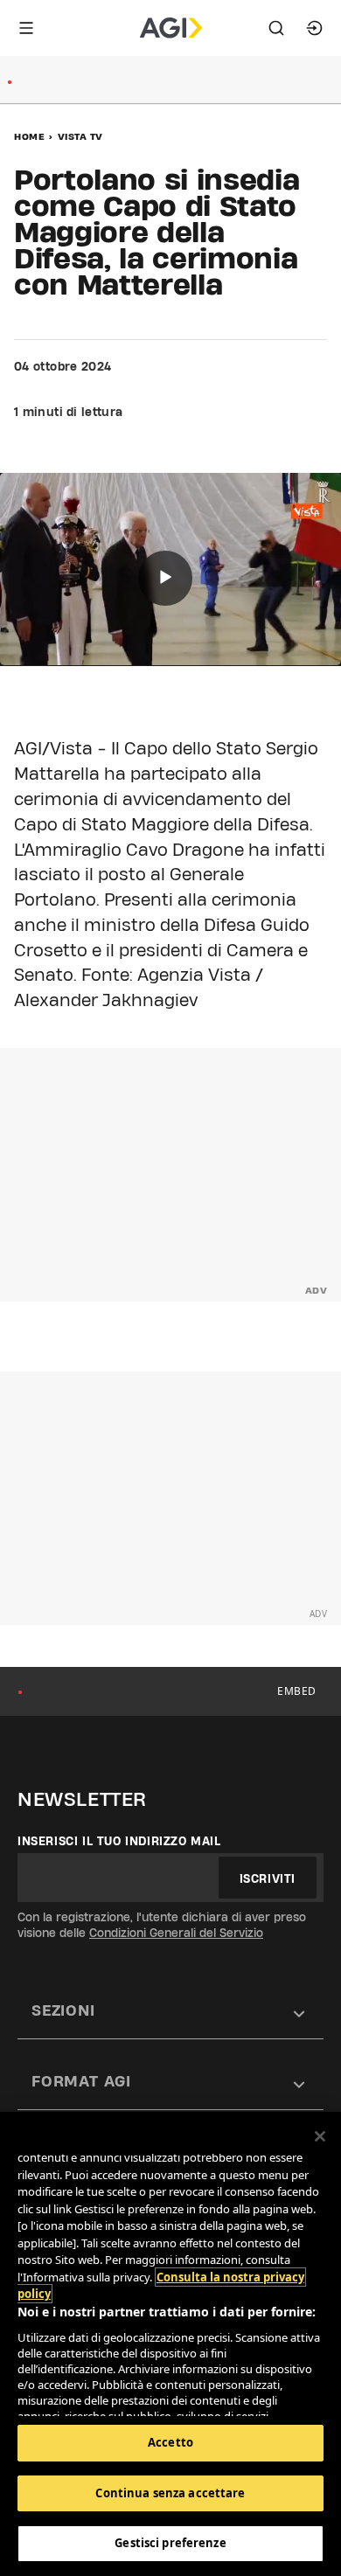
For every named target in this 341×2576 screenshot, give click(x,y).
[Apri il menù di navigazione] (26, 28)
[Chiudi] (320, 2136)
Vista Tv (80, 136)
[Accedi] (315, 28)
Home (29, 136)
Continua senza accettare (170, 2493)
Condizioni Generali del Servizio (176, 1933)
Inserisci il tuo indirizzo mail (119, 1841)
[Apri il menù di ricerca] (276, 28)
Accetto (170, 2442)
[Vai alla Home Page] (171, 28)
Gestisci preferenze (170, 2543)
